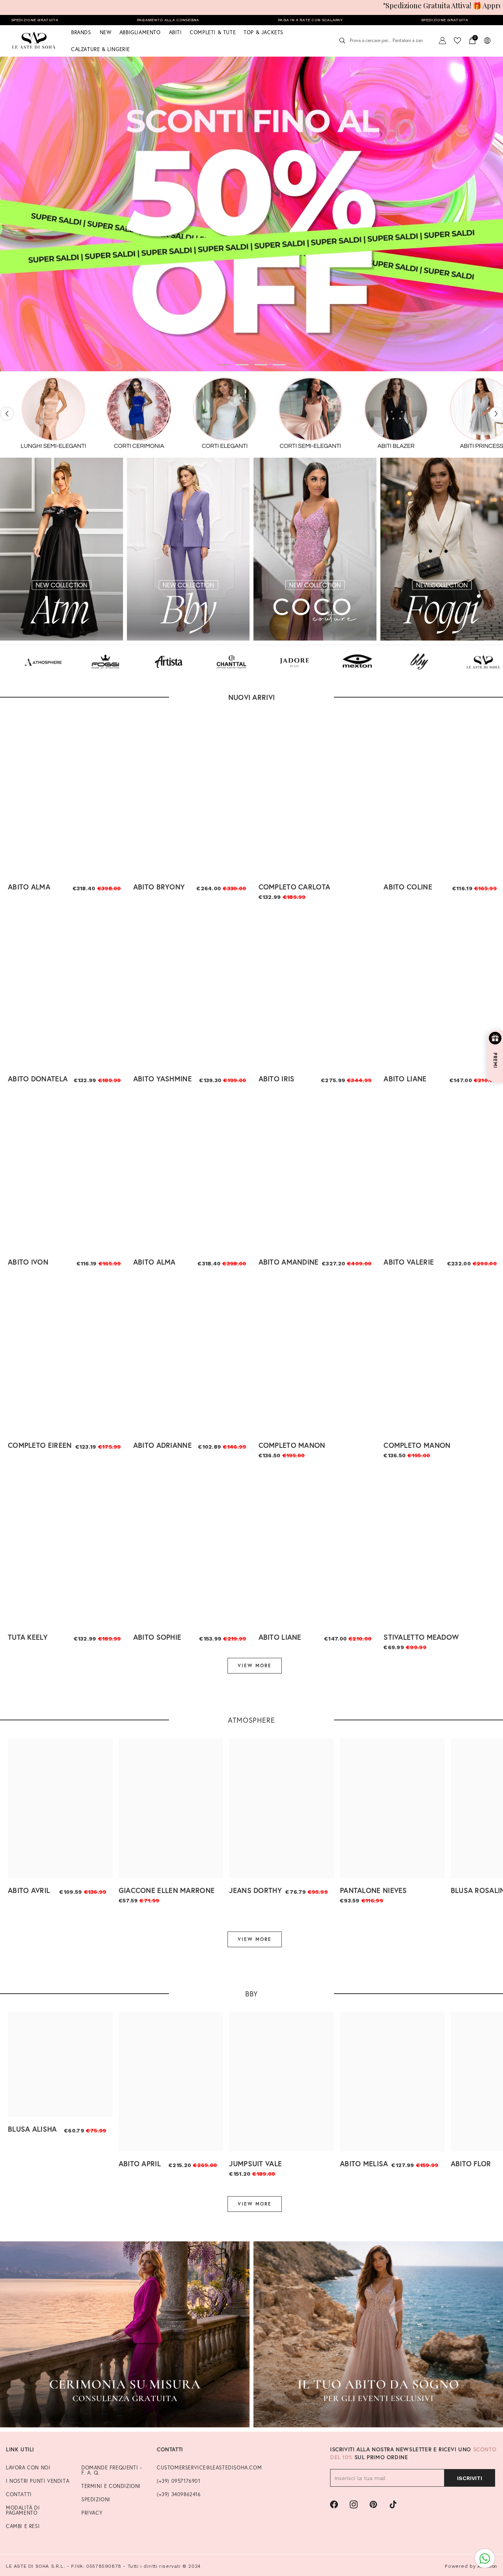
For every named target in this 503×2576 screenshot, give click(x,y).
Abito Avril (29, 1890)
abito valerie (409, 1262)
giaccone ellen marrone (167, 1890)
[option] (251, 214)
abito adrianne (162, 1445)
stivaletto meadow (421, 1637)
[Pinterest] (373, 2504)
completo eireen (40, 1445)
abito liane (405, 1079)
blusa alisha (32, 2129)
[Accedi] (442, 41)
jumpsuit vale (255, 2164)
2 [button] (242, 365)
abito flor (471, 2164)
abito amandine (289, 1262)
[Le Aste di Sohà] (44, 414)
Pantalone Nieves (374, 1890)
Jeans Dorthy (255, 1890)
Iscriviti (470, 2478)
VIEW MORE (255, 1665)
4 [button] (279, 365)
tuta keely (28, 1637)
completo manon (292, 1445)
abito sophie (157, 1637)
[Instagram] (354, 2504)
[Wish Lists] (457, 41)
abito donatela (38, 1079)
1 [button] (224, 365)
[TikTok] (393, 2504)
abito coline (408, 887)
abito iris (277, 1079)
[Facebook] (334, 2504)
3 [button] (261, 365)
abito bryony (159, 887)
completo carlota (295, 887)
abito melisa (364, 2164)
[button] (7, 414)
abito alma (29, 887)
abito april (140, 2164)
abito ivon (28, 1262)
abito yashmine (162, 1079)
